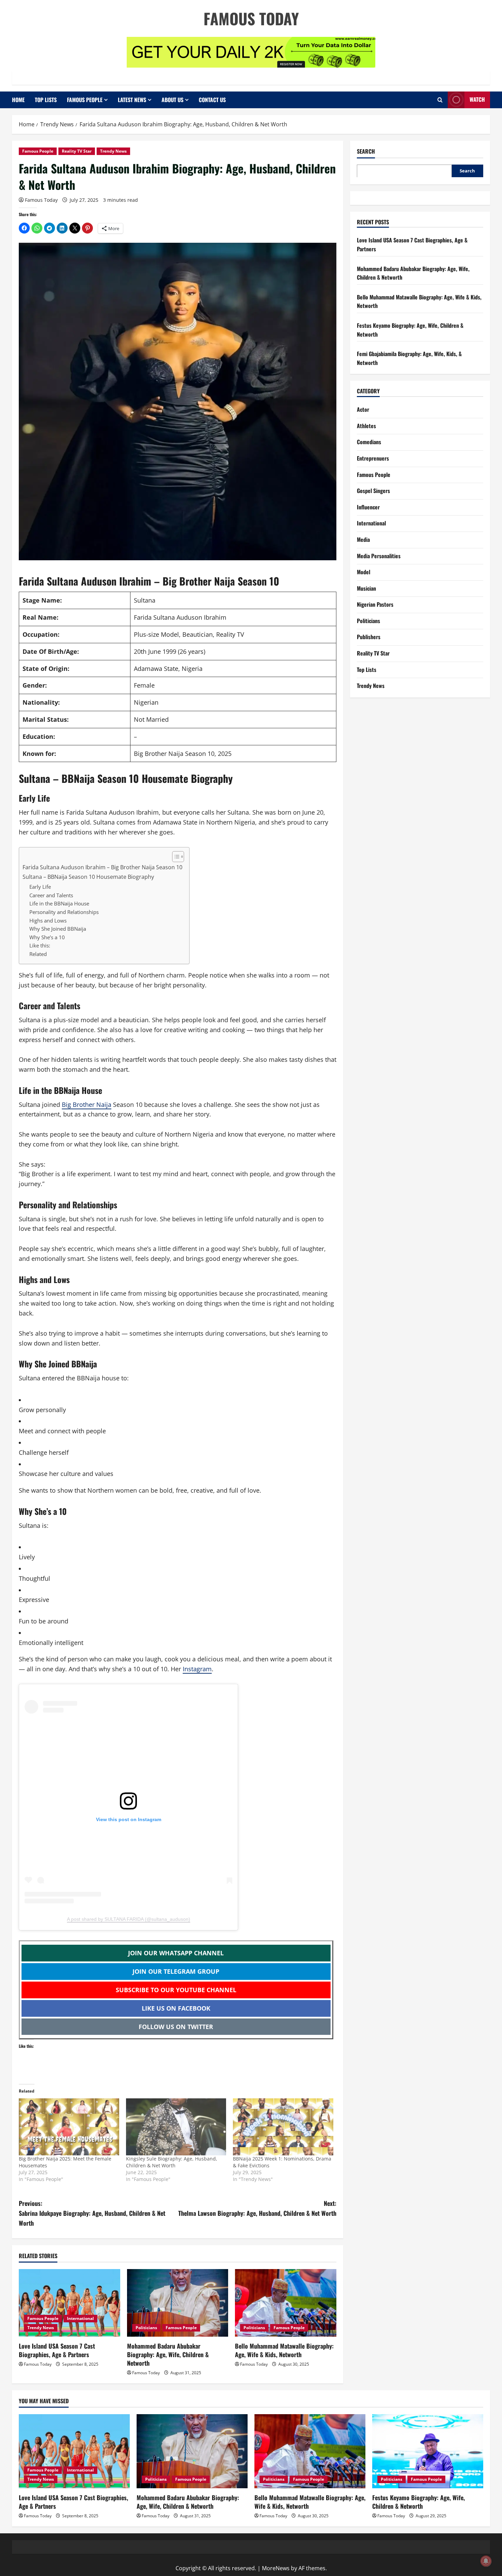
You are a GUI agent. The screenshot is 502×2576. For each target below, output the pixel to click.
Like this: (40, 945)
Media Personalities (379, 555)
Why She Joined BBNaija (58, 929)
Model (364, 572)
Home (18, 100)
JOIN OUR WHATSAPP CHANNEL (176, 1953)
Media (363, 539)
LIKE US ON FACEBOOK (176, 2008)
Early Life (40, 887)
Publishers (369, 637)
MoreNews (276, 2568)
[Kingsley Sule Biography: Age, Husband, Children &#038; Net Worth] (176, 2127)
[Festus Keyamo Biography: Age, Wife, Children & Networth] (428, 2451)
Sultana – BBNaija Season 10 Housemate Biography (88, 877)
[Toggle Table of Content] (175, 857)
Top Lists (46, 100)
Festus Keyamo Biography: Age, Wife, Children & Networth (419, 2502)
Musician (366, 588)
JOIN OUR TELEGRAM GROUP (176, 1971)
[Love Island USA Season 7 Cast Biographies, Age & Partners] (69, 2303)
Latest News (132, 100)
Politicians (146, 2328)
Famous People (85, 100)
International (80, 2318)
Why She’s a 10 (47, 937)
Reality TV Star (77, 151)
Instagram (197, 1669)
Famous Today (251, 18)
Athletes (366, 426)
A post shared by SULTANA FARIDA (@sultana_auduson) (129, 1919)
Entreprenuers (373, 458)
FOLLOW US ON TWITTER (176, 2027)
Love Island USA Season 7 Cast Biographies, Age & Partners (57, 2350)
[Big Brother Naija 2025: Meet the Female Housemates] (69, 2127)
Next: (257, 2208)
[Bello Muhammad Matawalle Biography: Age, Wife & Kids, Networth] (286, 2303)
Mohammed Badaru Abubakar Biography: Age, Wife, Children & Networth (168, 2354)
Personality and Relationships (64, 912)
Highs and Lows (48, 920)
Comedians (369, 442)
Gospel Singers (373, 491)
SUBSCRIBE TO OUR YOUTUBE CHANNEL (176, 1990)
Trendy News (113, 151)
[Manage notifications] (486, 2561)
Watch (477, 99)
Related (38, 954)
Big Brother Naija (87, 1104)
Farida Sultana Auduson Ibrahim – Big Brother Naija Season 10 (102, 867)
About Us (172, 100)
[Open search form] (440, 100)
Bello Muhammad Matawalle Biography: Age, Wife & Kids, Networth (284, 2350)
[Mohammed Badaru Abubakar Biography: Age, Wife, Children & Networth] (178, 2303)
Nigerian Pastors (375, 604)
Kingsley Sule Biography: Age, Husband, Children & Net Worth (172, 2162)
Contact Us (212, 100)
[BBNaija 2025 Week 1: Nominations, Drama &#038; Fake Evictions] (283, 2127)
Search (366, 151)
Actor (363, 409)
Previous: (92, 2213)
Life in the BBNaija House (59, 903)
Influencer (368, 507)
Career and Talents (51, 895)
